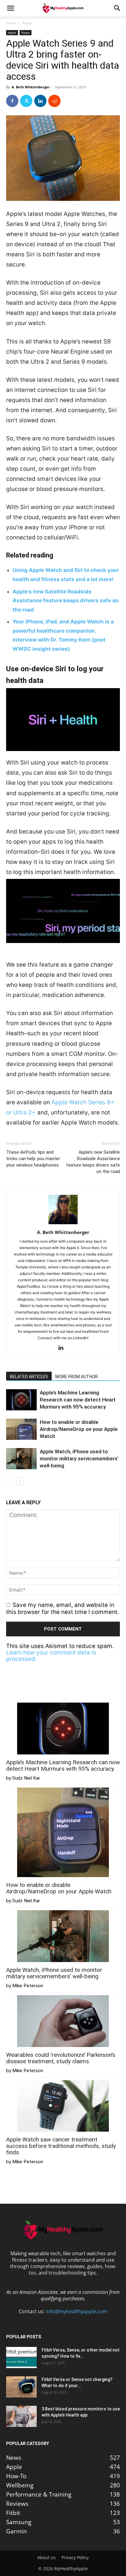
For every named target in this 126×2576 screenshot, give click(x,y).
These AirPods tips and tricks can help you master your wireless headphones (33, 1159)
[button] (10, 8)
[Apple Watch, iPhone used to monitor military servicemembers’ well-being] (21, 1459)
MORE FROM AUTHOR (77, 1377)
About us (46, 2558)
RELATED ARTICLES (29, 1377)
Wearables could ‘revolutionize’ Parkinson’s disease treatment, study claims (61, 2058)
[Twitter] (26, 101)
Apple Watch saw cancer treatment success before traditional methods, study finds (61, 2146)
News (26, 33)
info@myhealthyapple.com (77, 2311)
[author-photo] (63, 1224)
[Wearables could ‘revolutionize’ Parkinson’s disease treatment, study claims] (63, 2022)
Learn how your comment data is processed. (51, 1656)
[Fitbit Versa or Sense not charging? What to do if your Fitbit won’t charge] (21, 2387)
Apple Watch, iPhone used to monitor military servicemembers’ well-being (79, 1459)
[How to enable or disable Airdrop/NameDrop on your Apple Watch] (21, 1429)
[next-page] (20, 1481)
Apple (27, 23)
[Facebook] (12, 101)
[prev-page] (10, 1481)
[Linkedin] (40, 101)
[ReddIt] (54, 101)
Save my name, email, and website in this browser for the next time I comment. (63, 1608)
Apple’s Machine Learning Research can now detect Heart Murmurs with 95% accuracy (78, 1400)
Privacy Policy (75, 2558)
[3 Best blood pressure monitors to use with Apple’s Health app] (21, 2416)
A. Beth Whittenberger (31, 87)
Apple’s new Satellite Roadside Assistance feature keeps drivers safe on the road (66, 601)
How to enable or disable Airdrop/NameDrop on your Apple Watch (79, 1429)
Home (11, 23)
